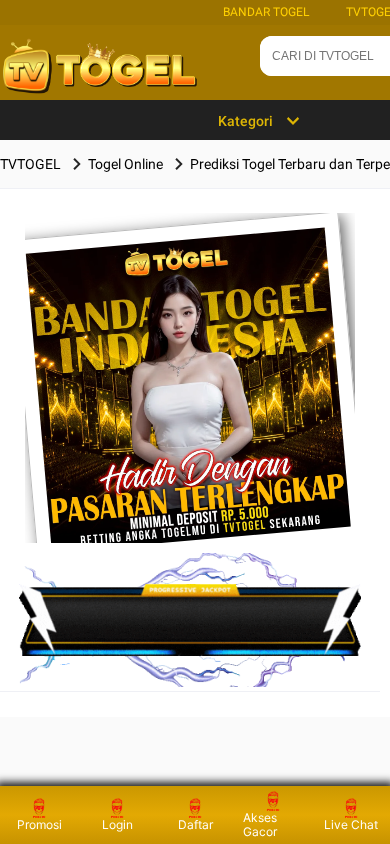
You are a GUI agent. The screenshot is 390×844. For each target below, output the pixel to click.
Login (117, 824)
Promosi (39, 824)
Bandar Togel (266, 12)
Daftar (195, 824)
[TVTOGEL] (190, 409)
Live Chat (351, 824)
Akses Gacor (260, 824)
